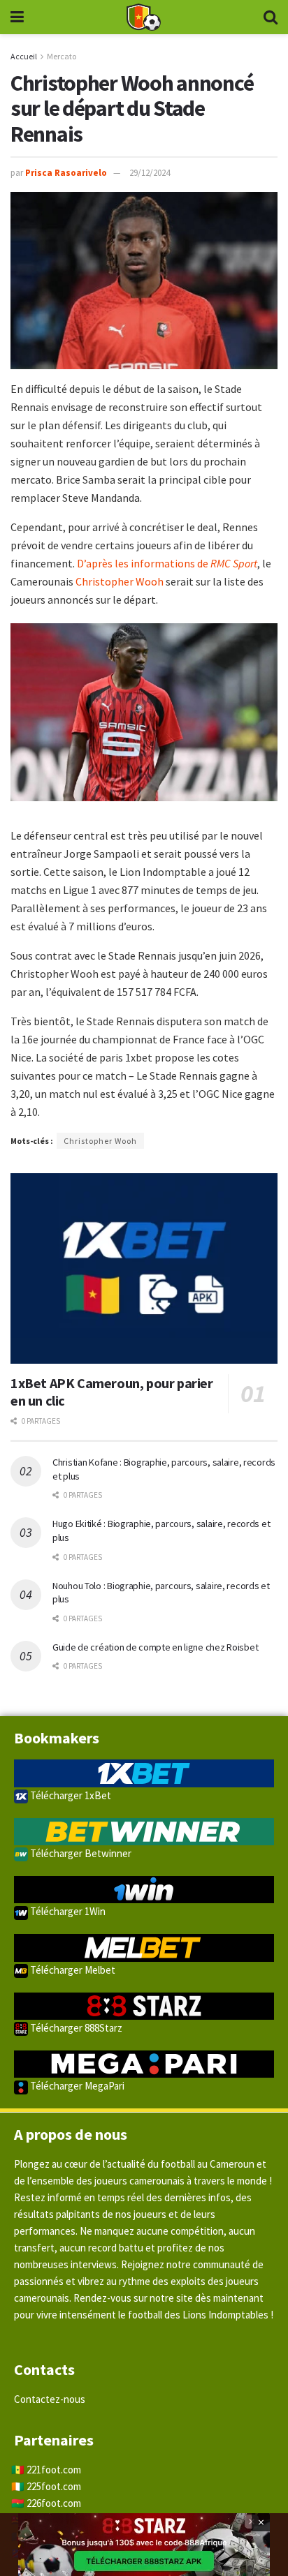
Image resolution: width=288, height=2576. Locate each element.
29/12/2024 (150, 173)
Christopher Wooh (120, 581)
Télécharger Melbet (72, 1970)
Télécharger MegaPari (76, 2086)
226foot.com (54, 2503)
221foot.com (54, 2470)
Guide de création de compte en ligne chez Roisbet (155, 1647)
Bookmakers (57, 1738)
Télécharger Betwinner (80, 1853)
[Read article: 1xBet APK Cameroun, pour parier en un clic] (144, 1268)
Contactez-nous (50, 2399)
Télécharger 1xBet (70, 1795)
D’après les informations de (167, 563)
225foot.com (54, 2486)
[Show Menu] (17, 17)
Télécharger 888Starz (75, 2028)
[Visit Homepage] (143, 17)
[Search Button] (271, 17)
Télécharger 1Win (67, 1911)
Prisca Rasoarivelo (66, 173)
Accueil (24, 56)
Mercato (62, 56)
